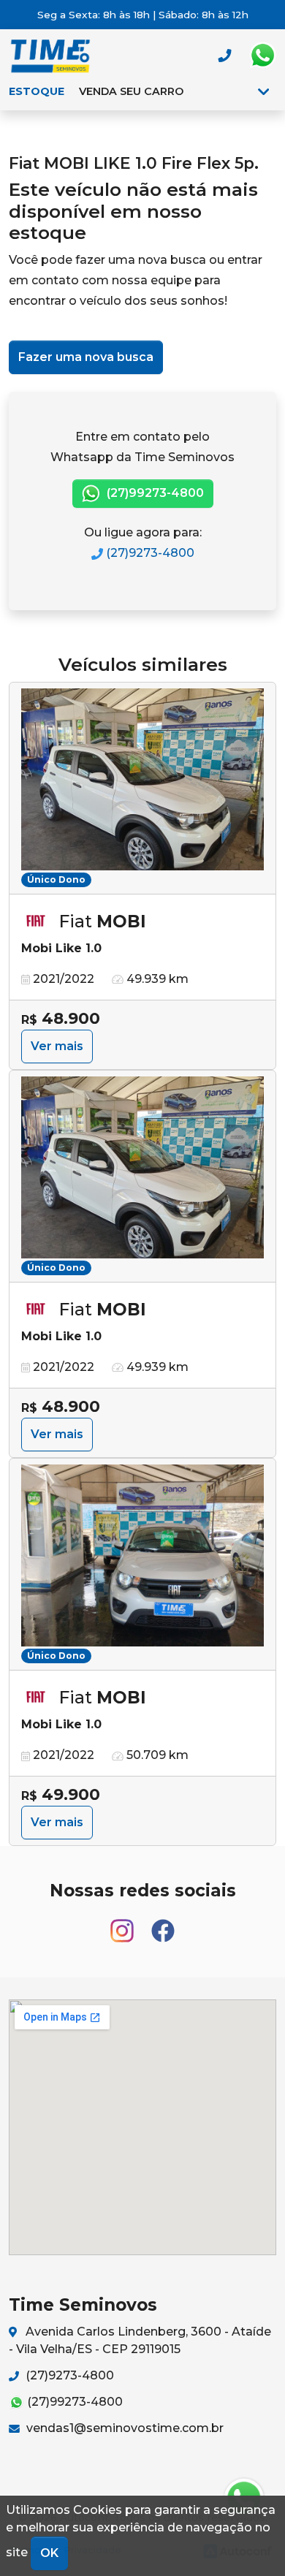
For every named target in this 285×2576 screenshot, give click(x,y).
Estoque (37, 91)
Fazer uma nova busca (86, 357)
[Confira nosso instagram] (123, 1924)
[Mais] (263, 91)
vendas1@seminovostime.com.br (123, 2428)
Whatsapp (262, 56)
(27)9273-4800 (149, 553)
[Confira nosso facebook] (163, 1924)
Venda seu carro (131, 91)
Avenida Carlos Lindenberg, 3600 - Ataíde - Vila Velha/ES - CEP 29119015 (140, 2340)
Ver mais (57, 1046)
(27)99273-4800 (154, 493)
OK (49, 2553)
